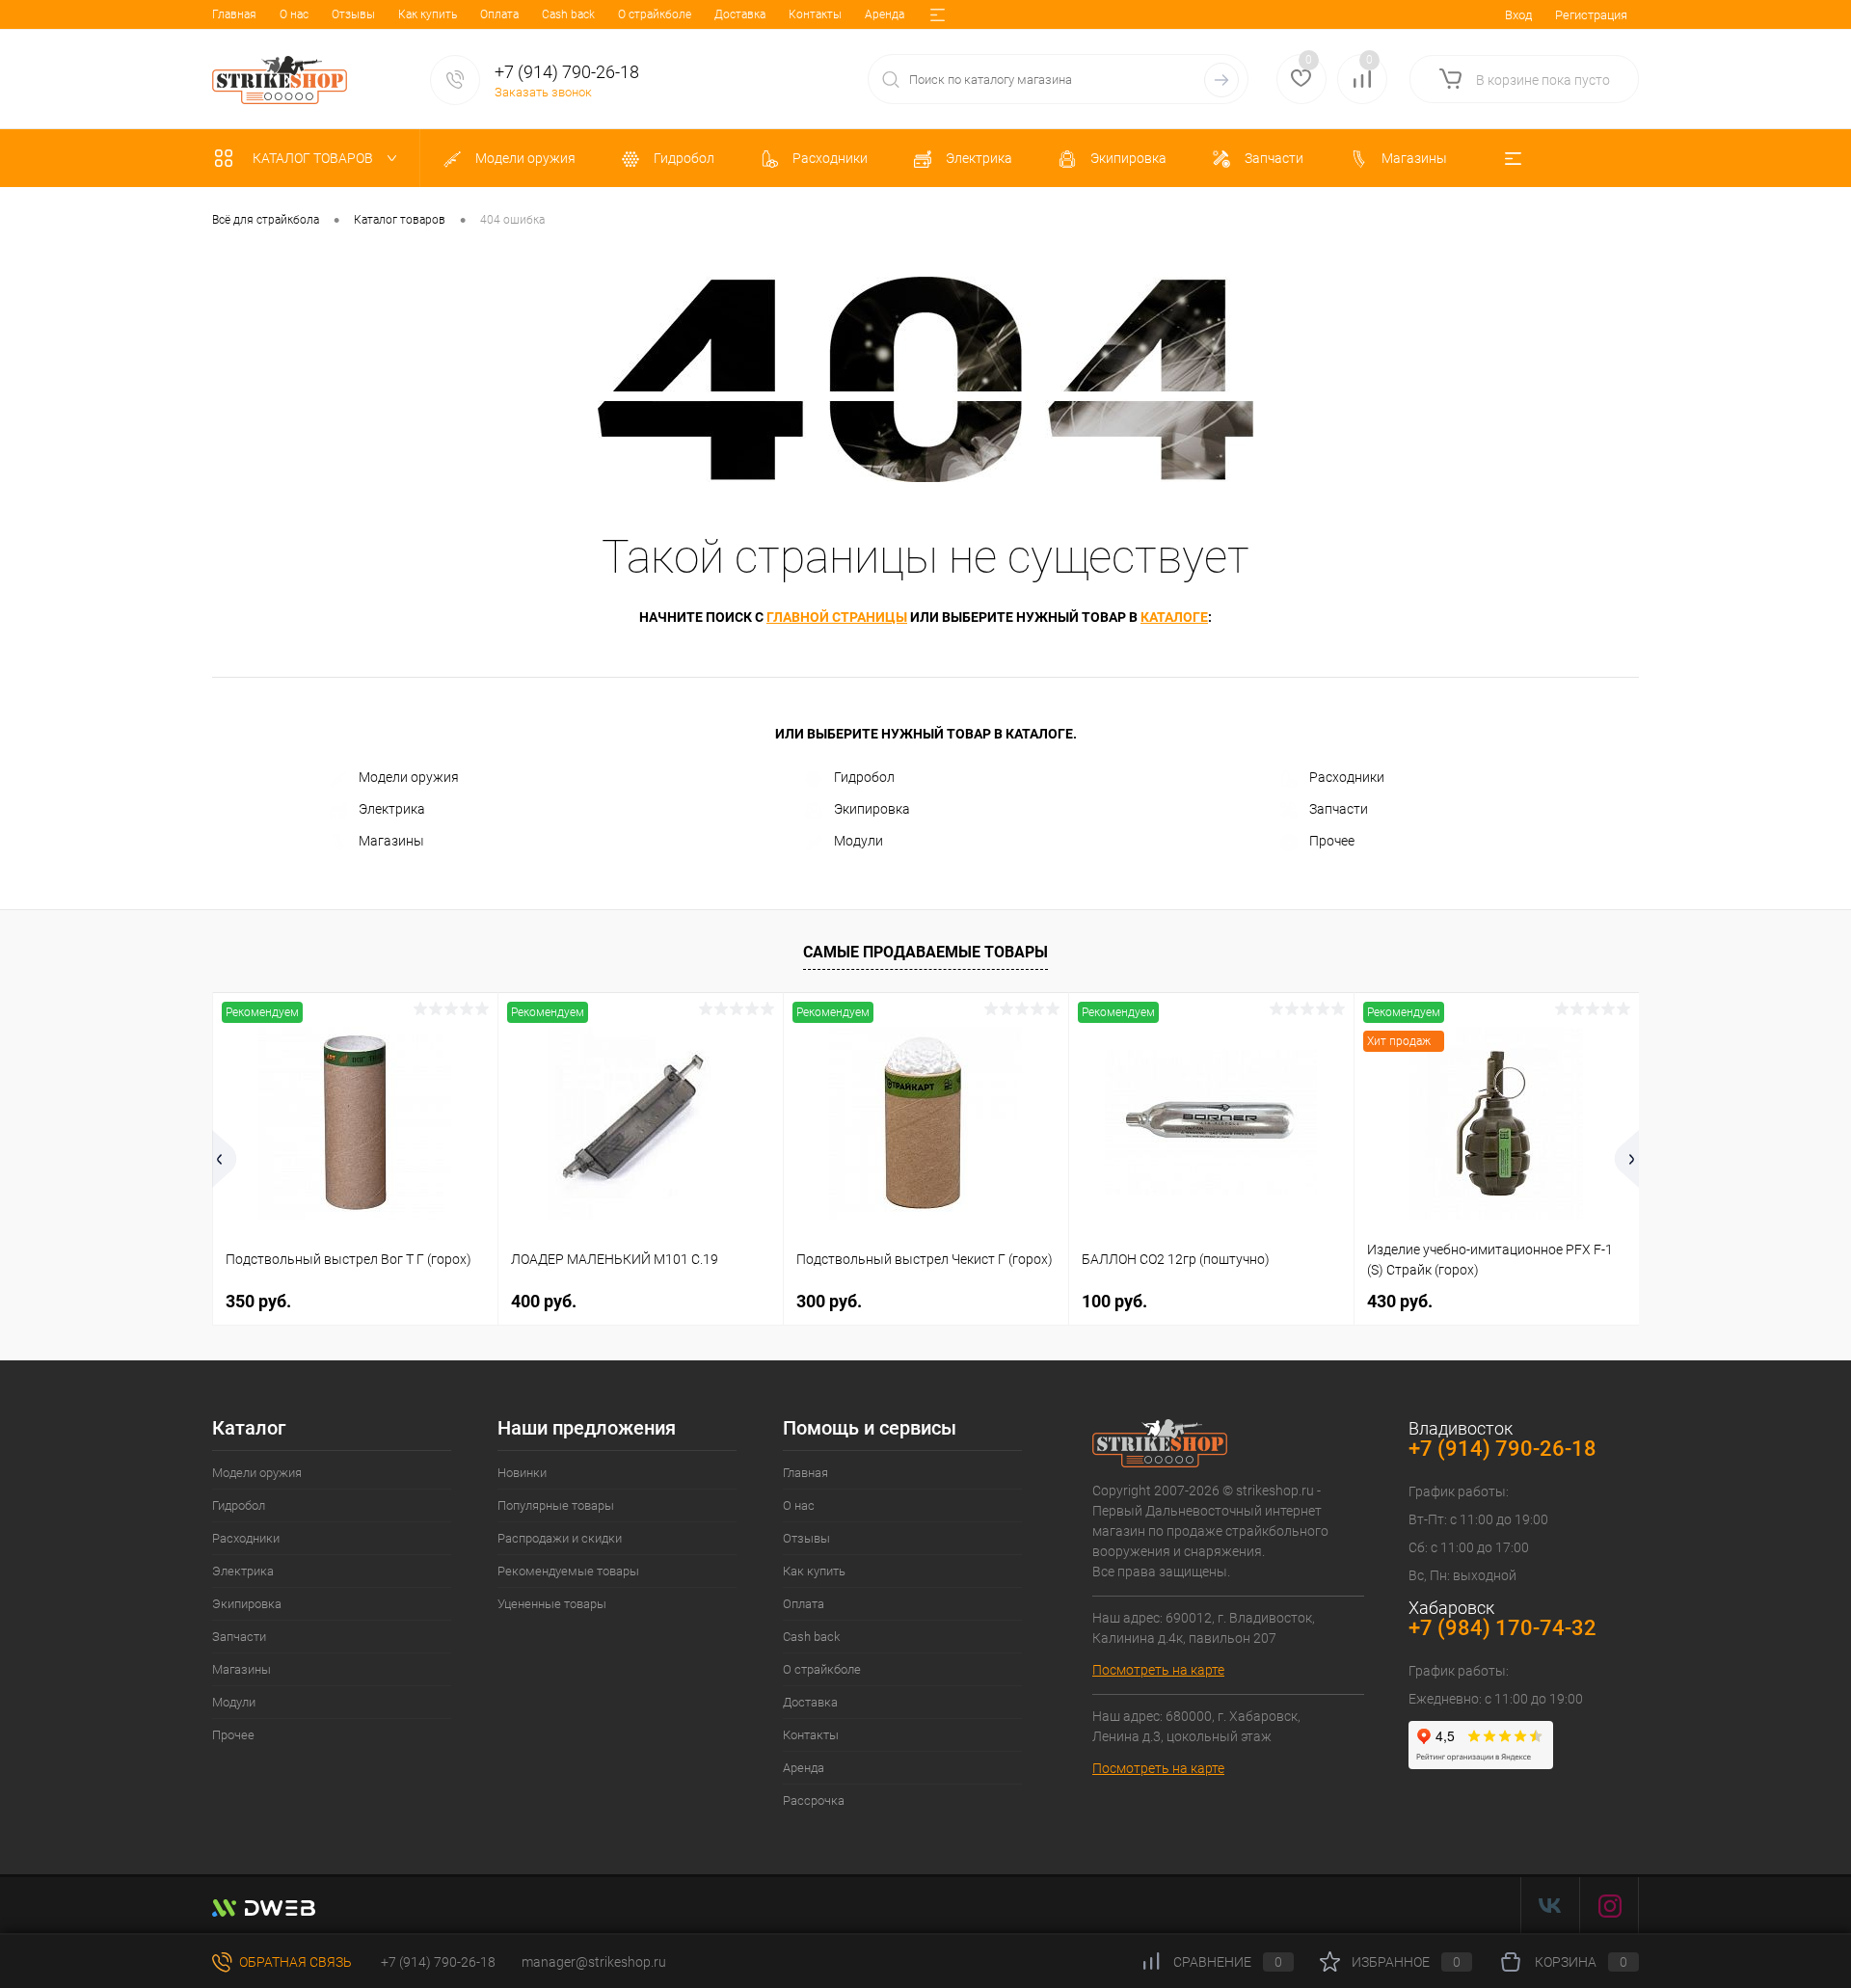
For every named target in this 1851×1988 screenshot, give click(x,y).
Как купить (428, 14)
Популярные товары (556, 1505)
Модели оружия (409, 777)
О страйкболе (655, 14)
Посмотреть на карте (1158, 1670)
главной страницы (837, 617)
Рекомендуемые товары (568, 1571)
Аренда (885, 14)
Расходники (1347, 777)
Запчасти (1339, 809)
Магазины (391, 841)
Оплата (499, 14)
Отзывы (353, 14)
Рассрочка (814, 1800)
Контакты (815, 14)
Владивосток (1461, 1428)
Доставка (740, 14)
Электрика (392, 809)
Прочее (1332, 841)
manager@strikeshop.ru (594, 1962)
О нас (294, 14)
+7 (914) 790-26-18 (437, 1962)
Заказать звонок (543, 92)
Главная (234, 14)
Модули (858, 841)
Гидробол (864, 777)
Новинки (522, 1473)
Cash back (568, 14)
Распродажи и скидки (560, 1538)
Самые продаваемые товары (925, 952)
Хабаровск (1451, 1608)
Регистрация (1591, 15)
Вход (1518, 15)
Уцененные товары (552, 1604)
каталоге (1174, 617)
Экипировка (872, 809)
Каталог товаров (314, 158)
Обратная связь (294, 1962)
